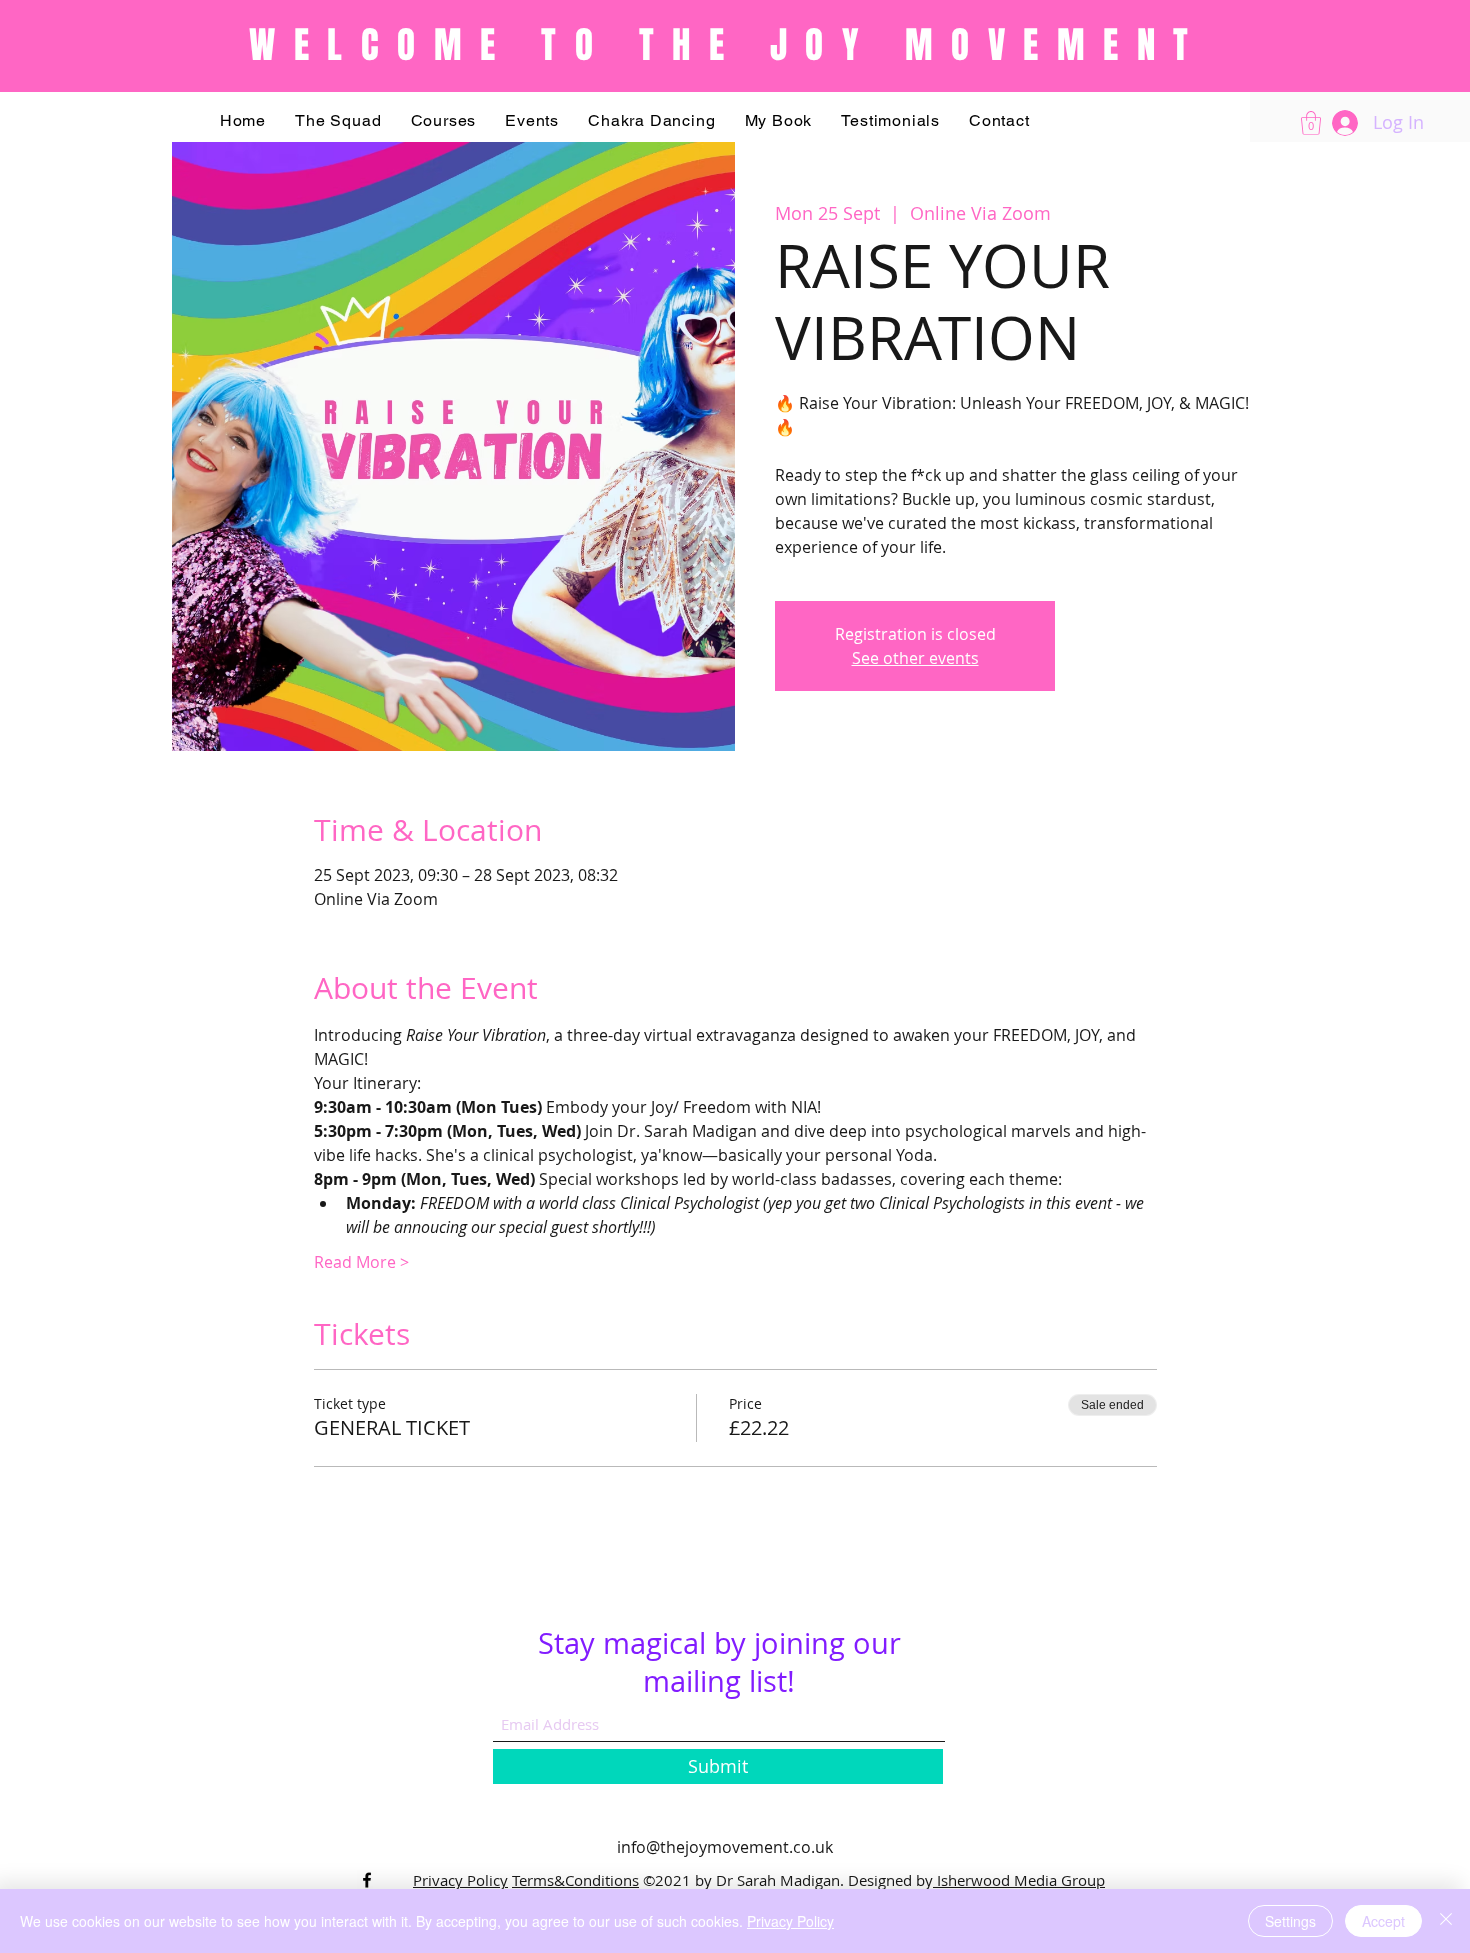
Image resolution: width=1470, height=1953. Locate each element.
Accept (1383, 1921)
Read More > (361, 1262)
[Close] (1446, 1921)
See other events (915, 658)
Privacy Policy (460, 1880)
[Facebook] (367, 1880)
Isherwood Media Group (1021, 1880)
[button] (443, 120)
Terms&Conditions (575, 1880)
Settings (1290, 1921)
